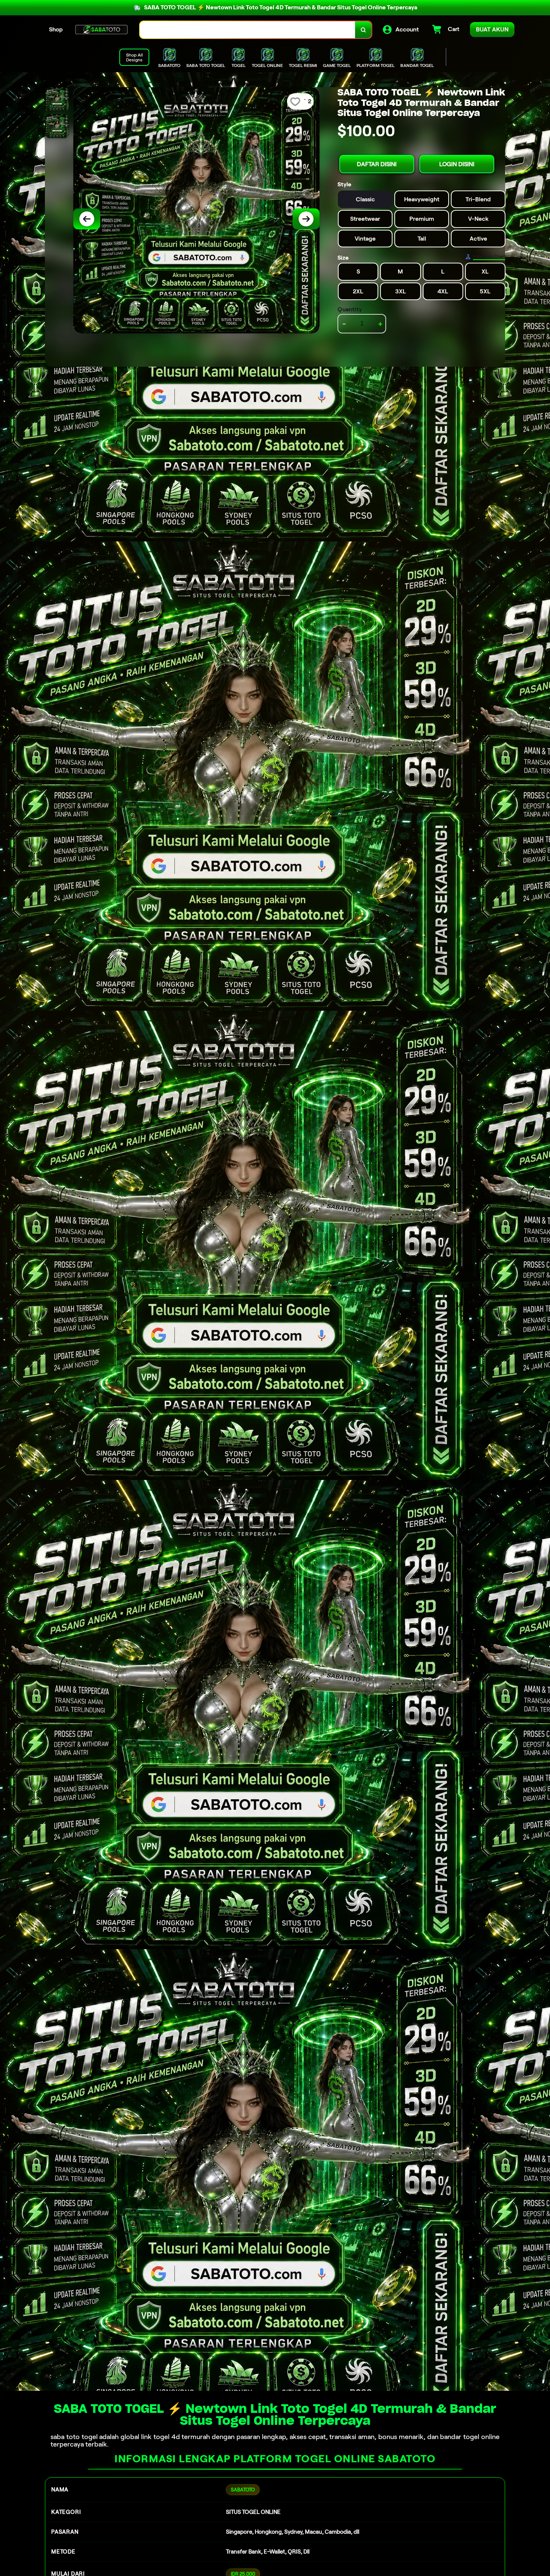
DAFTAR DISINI (377, 164)
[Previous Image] (87, 219)
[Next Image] (306, 219)
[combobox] (248, 30)
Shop (56, 29)
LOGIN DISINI (457, 164)
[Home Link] (101, 30)
